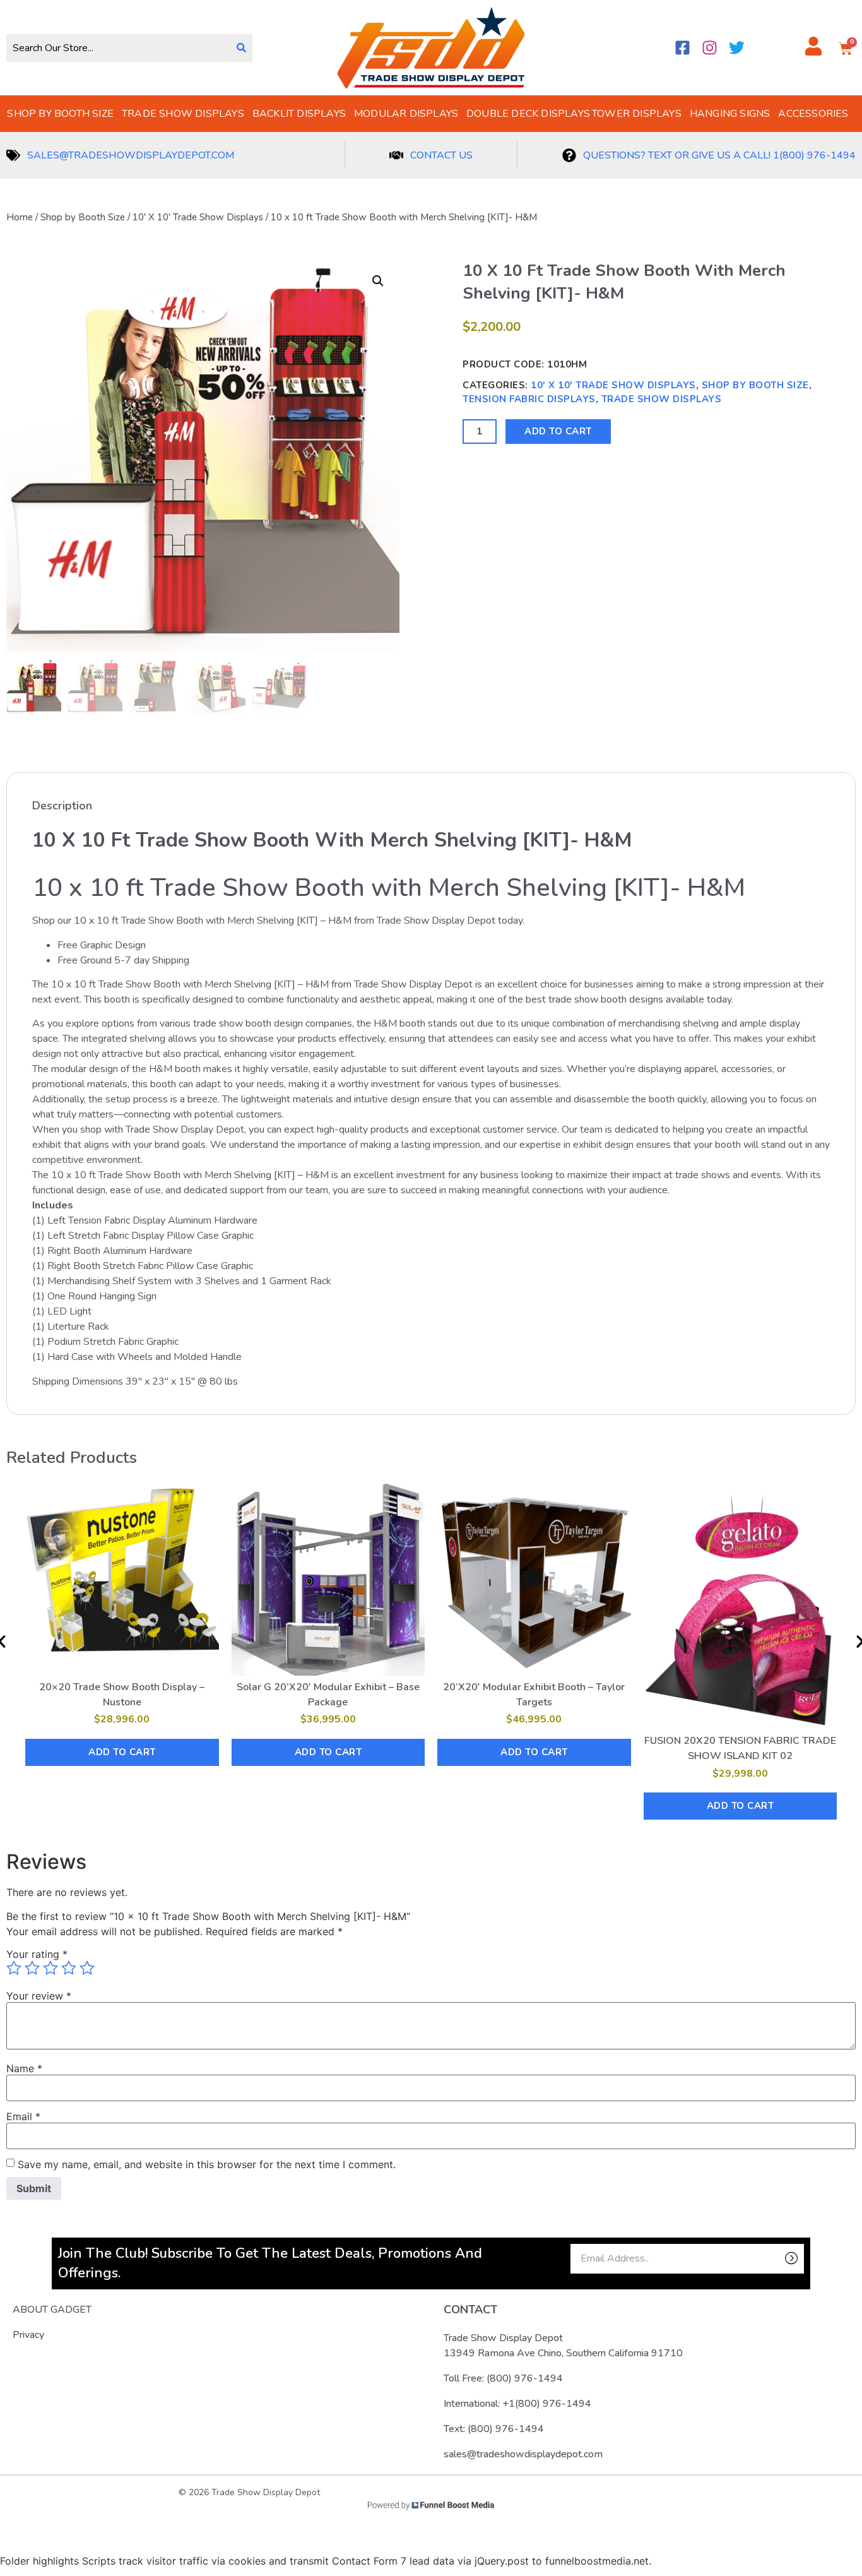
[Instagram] (710, 48)
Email (23, 2116)
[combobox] (118, 48)
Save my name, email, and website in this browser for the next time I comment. (207, 2164)
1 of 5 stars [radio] (14, 1968)
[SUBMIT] (770, 2259)
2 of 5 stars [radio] (32, 1968)
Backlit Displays (299, 114)
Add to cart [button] (122, 1752)
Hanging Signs (730, 114)
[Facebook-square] (682, 48)
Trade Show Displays (183, 114)
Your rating (37, 1954)
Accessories (813, 114)
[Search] (241, 48)
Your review (39, 1996)
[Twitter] (737, 48)
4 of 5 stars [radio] (69, 1968)
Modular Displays (406, 114)
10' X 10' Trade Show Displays (198, 217)
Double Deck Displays (528, 114)
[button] (378, 281)
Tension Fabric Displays (529, 399)
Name (24, 2068)
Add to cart (558, 431)
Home (20, 217)
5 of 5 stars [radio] (87, 1968)
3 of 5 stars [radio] (50, 1968)
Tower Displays (637, 114)
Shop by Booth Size (60, 114)
